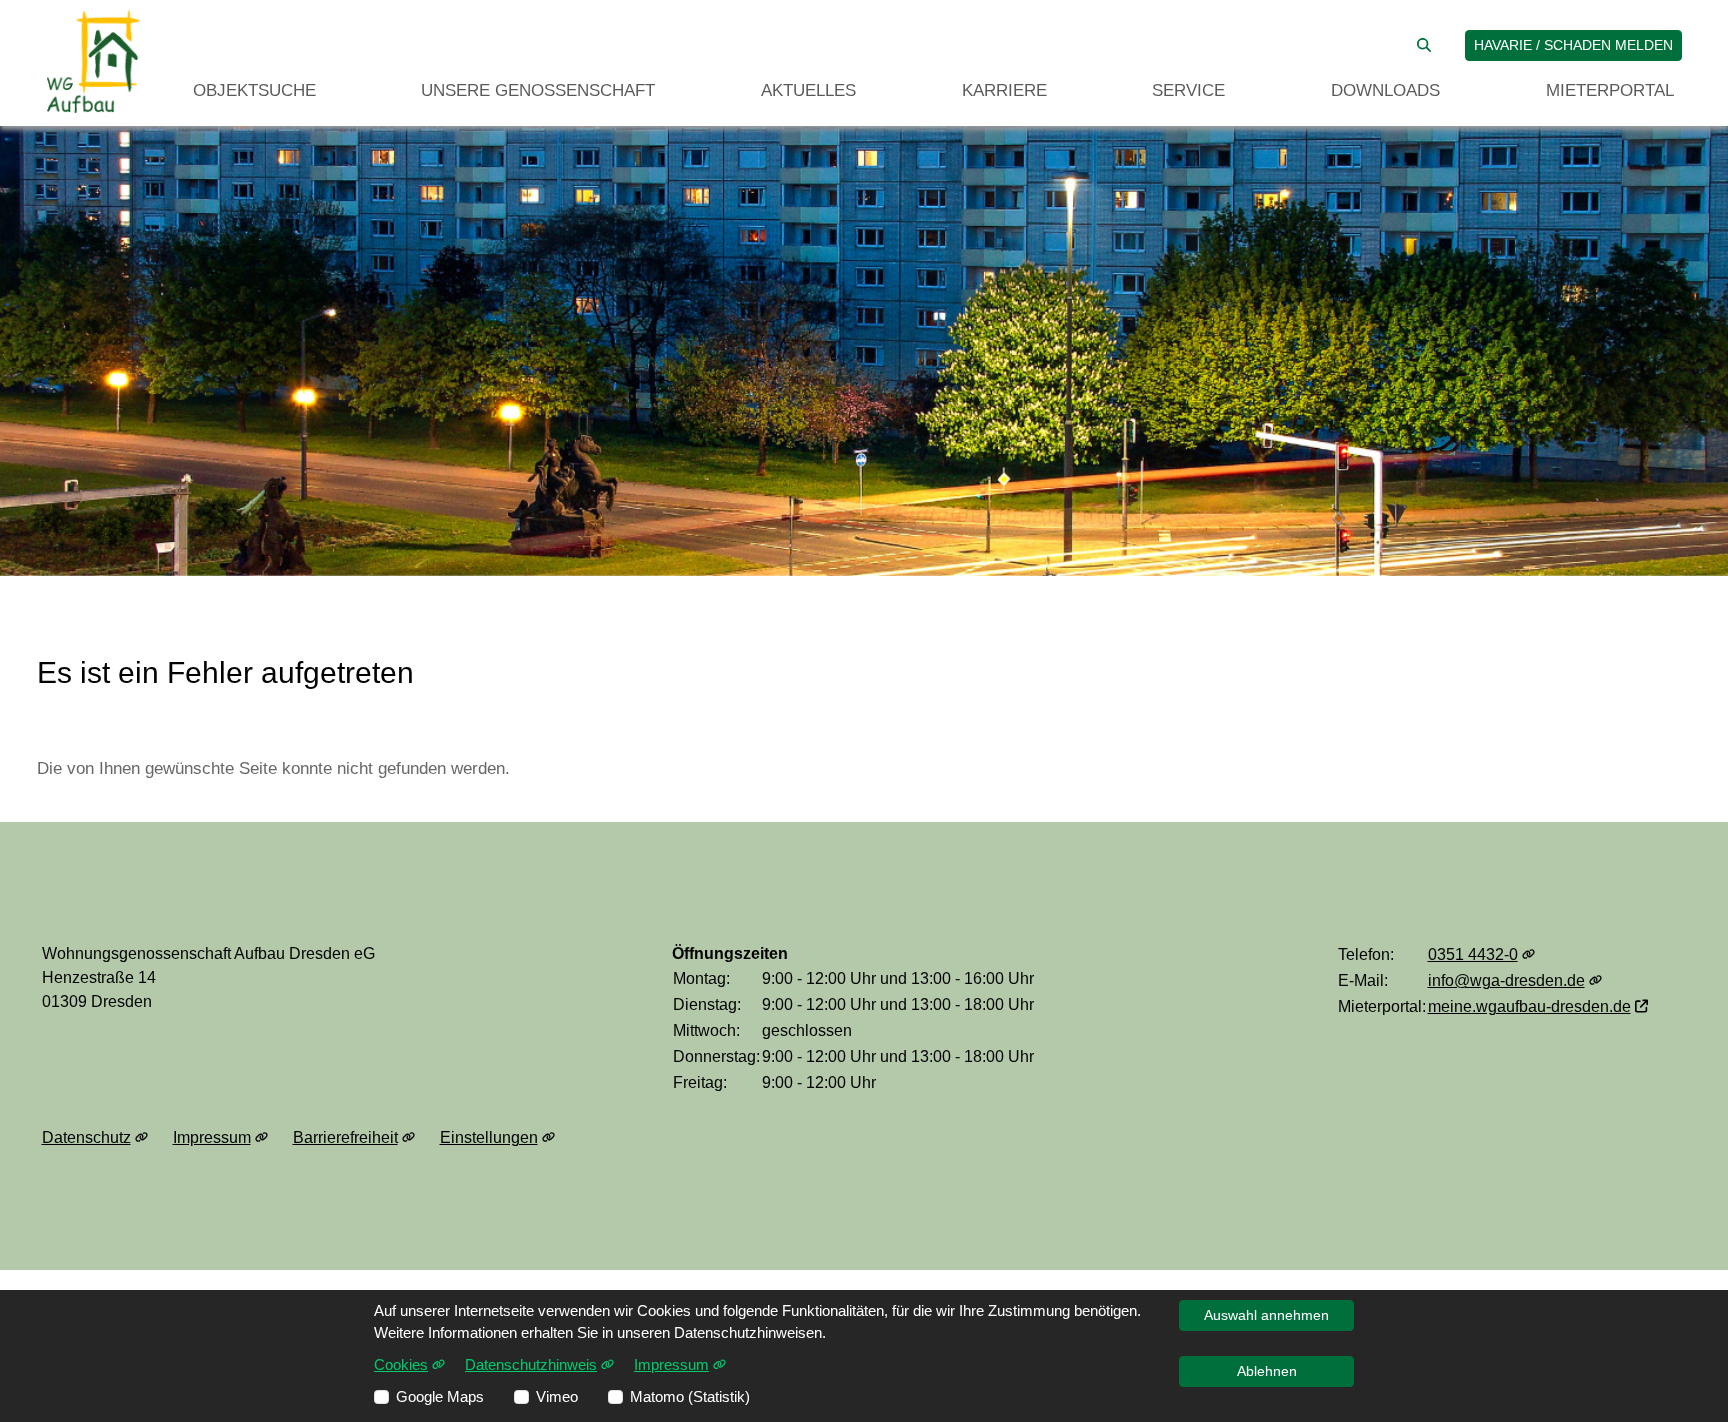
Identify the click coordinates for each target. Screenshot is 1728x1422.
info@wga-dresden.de (1506, 980)
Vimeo (557, 1397)
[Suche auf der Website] (1424, 45)
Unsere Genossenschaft (538, 90)
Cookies (401, 1365)
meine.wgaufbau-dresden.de (1529, 1006)
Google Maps (440, 1397)
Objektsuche (254, 90)
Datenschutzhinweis (531, 1365)
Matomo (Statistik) (690, 1397)
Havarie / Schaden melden (1573, 45)
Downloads (1385, 90)
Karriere (1004, 90)
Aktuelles (808, 90)
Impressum (212, 1137)
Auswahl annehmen (1266, 1315)
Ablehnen (1267, 1371)
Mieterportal (1610, 90)
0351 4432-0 (1473, 954)
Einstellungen (489, 1137)
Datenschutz (86, 1137)
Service (1188, 90)
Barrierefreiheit (345, 1137)
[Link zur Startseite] (93, 61)
